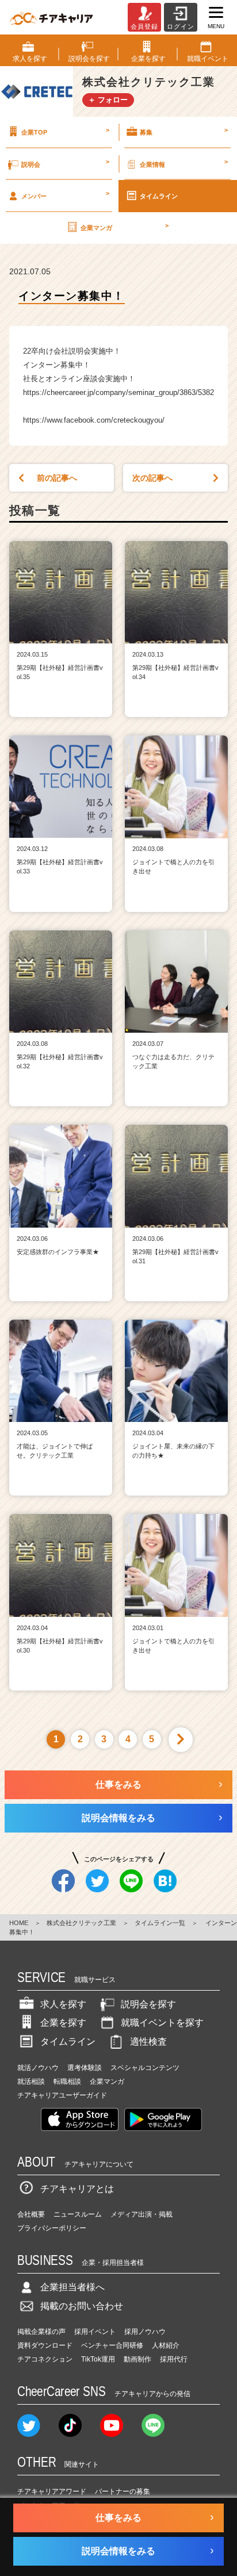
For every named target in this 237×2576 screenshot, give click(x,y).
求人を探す (63, 2004)
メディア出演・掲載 (142, 2214)
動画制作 (137, 2359)
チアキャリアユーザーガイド (62, 2095)
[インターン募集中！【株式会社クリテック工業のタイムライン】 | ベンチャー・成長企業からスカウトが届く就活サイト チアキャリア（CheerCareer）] (51, 17)
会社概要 (31, 2214)
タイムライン (159, 196)
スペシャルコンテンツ (145, 2068)
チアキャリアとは (77, 2189)
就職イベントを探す (162, 2023)
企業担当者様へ (72, 2287)
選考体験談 (85, 2068)
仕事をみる (118, 1785)
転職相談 (67, 2081)
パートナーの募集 (123, 2491)
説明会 (65, 163)
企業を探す (63, 2023)
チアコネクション (45, 2359)
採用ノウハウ (145, 2332)
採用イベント (95, 2332)
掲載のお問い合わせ (82, 2306)
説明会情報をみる (118, 1818)
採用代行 (174, 2359)
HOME (19, 1923)
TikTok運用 (98, 2359)
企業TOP (65, 131)
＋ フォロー (108, 100)
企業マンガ (125, 227)
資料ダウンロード (45, 2345)
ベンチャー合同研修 (112, 2345)
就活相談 (31, 2081)
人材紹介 (166, 2345)
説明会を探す (148, 2004)
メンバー (65, 194)
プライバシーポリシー (52, 2228)
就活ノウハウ (38, 2068)
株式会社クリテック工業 (81, 1923)
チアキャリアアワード (52, 2491)
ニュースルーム (78, 2214)
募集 (184, 131)
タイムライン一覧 (160, 1923)
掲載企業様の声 (41, 2332)
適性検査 (148, 2042)
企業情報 (184, 163)
